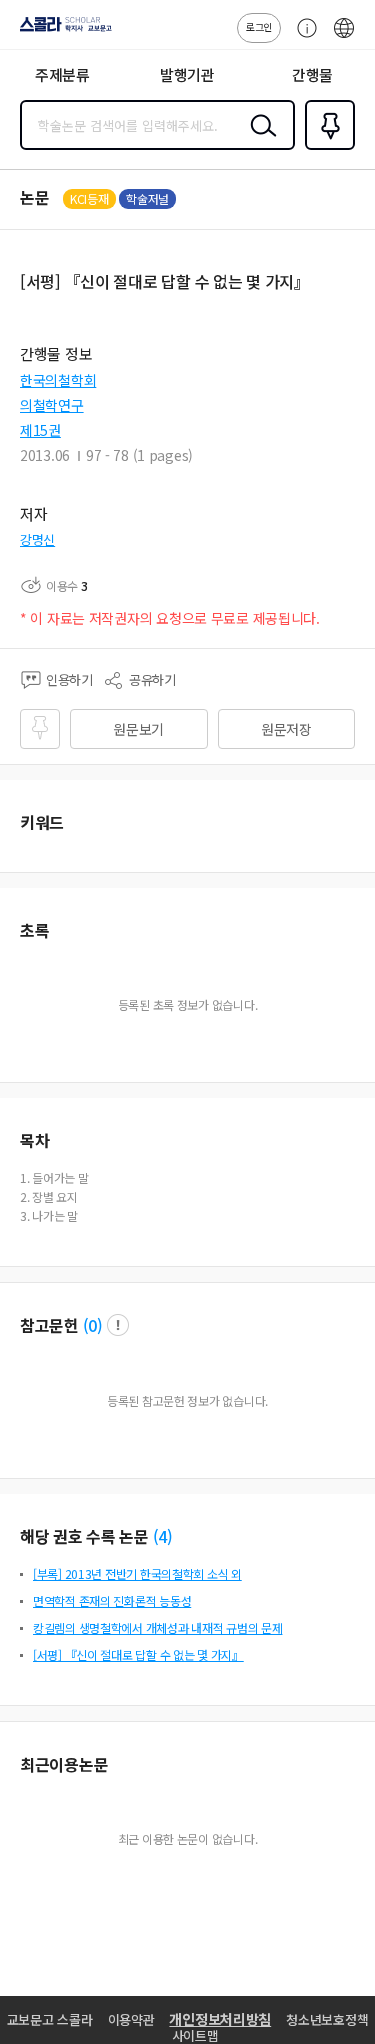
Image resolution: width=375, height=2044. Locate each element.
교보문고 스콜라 (50, 2019)
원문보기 (138, 729)
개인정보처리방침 (220, 2019)
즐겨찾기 (326, 148)
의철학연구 (52, 405)
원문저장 (286, 729)
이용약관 (131, 2019)
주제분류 (62, 74)
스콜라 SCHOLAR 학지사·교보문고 (62, 31)
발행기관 (187, 74)
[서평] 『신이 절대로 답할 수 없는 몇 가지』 (138, 1654)
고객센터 (302, 38)
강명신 (37, 539)
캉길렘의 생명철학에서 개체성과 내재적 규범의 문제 (157, 1627)
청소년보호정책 (327, 2019)
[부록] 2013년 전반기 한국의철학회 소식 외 (137, 1573)
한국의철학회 (58, 380)
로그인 (259, 26)
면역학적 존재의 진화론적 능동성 (112, 1600)
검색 (259, 141)
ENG (344, 38)
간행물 (312, 74)
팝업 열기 (118, 1325)
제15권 (40, 430)
